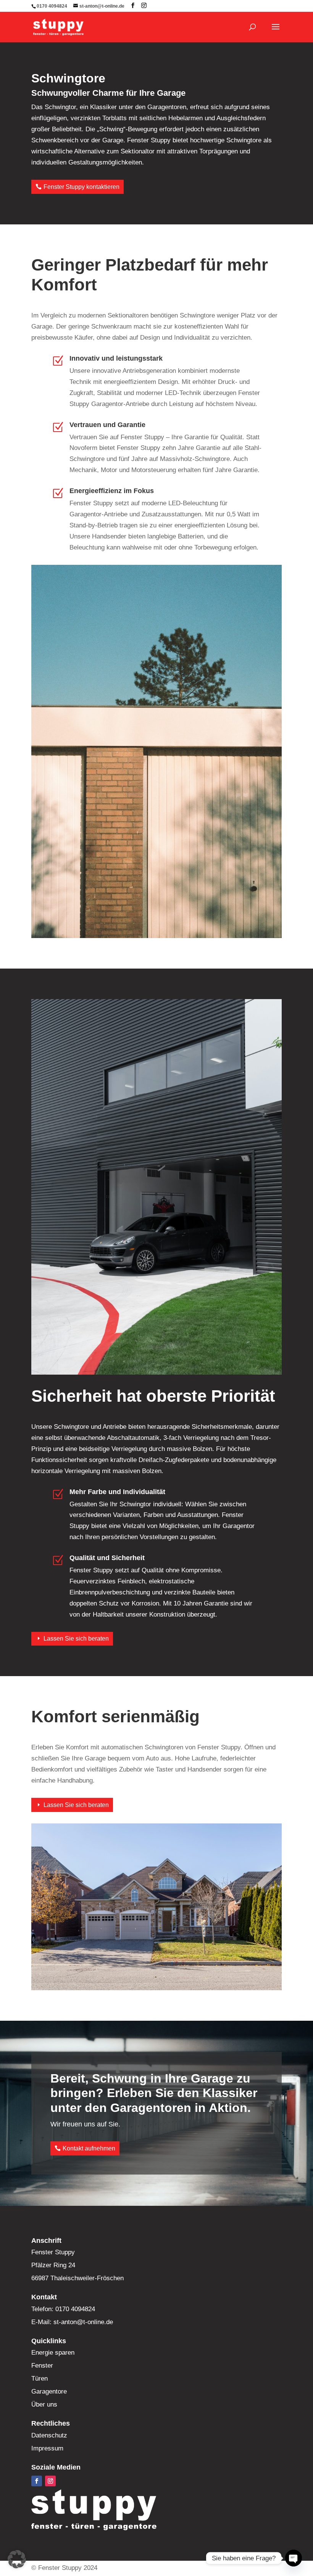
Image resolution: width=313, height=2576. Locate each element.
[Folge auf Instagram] (50, 2481)
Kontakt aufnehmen (89, 2148)
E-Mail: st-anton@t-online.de (72, 2322)
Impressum (47, 2448)
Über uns (44, 2404)
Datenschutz (49, 2435)
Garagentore (49, 2391)
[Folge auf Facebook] (37, 2481)
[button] (17, 2559)
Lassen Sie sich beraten (76, 1639)
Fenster (42, 2366)
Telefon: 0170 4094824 (63, 2309)
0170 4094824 (52, 6)
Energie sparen (53, 2353)
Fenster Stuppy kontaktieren (81, 187)
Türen (40, 2379)
